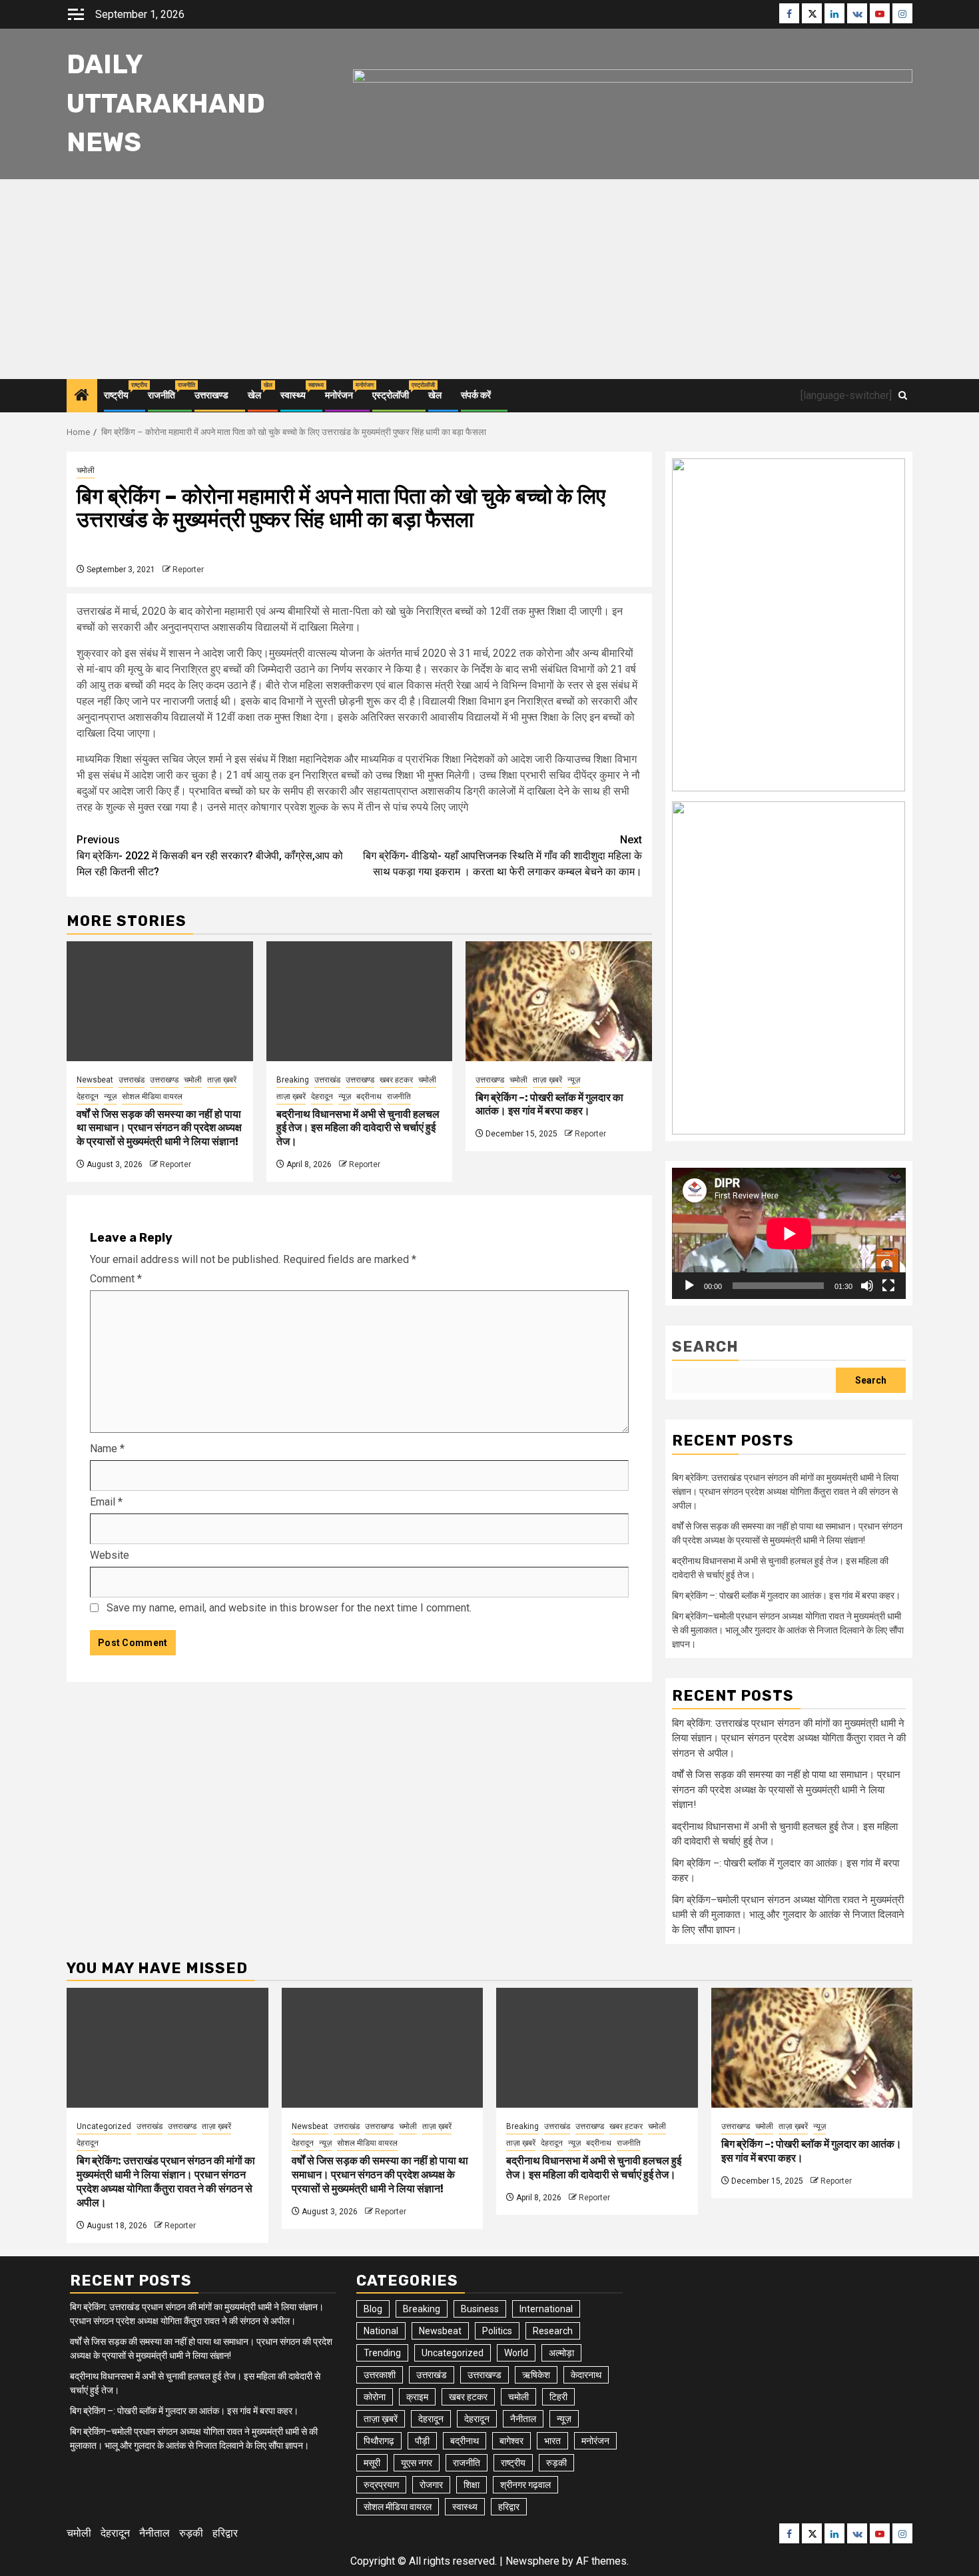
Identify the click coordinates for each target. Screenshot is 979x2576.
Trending (382, 2353)
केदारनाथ (586, 2375)
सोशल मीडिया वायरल (152, 1096)
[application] (789, 1233)
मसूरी (372, 2463)
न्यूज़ (110, 1096)
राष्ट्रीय (116, 395)
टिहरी (558, 2397)
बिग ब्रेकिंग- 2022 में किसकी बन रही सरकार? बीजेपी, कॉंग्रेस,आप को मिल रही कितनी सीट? (210, 856)
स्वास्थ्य (293, 395)
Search (705, 1347)
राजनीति (162, 395)
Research (553, 2331)
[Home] (82, 396)
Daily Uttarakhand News (166, 104)
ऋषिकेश (536, 2375)
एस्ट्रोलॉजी (391, 395)
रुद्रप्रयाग (381, 2485)
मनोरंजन (339, 395)
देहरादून (88, 1096)
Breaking (293, 1080)
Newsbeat (95, 1080)
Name (107, 1449)
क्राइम (417, 2397)
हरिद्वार (509, 2507)
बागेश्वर (511, 2441)
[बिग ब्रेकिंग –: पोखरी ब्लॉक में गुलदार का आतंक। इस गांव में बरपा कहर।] (559, 1001)
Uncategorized (104, 2126)
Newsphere (532, 2561)
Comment (116, 1279)
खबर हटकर (396, 1080)
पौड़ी (422, 2441)
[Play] (689, 1286)
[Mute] (867, 1286)
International (546, 2309)
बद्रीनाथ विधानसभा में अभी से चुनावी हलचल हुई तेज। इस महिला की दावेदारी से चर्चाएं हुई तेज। (358, 1128)
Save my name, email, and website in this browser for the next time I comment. (289, 1608)
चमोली (86, 470)
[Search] (903, 395)
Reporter (188, 570)
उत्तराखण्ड (211, 395)
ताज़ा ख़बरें (222, 1080)
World (516, 2353)
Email (106, 1502)
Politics (497, 2331)
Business (480, 2309)
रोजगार (431, 2485)
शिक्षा (472, 2485)
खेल (254, 395)
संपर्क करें (476, 395)
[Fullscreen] (888, 1286)
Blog (373, 2309)
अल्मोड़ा (561, 2353)
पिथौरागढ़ (379, 2441)
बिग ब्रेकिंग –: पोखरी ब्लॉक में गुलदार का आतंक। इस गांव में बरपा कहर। (549, 1104)
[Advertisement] (489, 279)
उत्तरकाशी (380, 2375)
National (381, 2331)
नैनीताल (523, 2419)
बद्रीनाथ (369, 1096)
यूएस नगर (417, 2463)
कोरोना (375, 2397)
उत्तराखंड (132, 1080)
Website (110, 1555)
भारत (552, 2441)
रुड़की (556, 2463)
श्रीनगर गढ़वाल (525, 2485)
